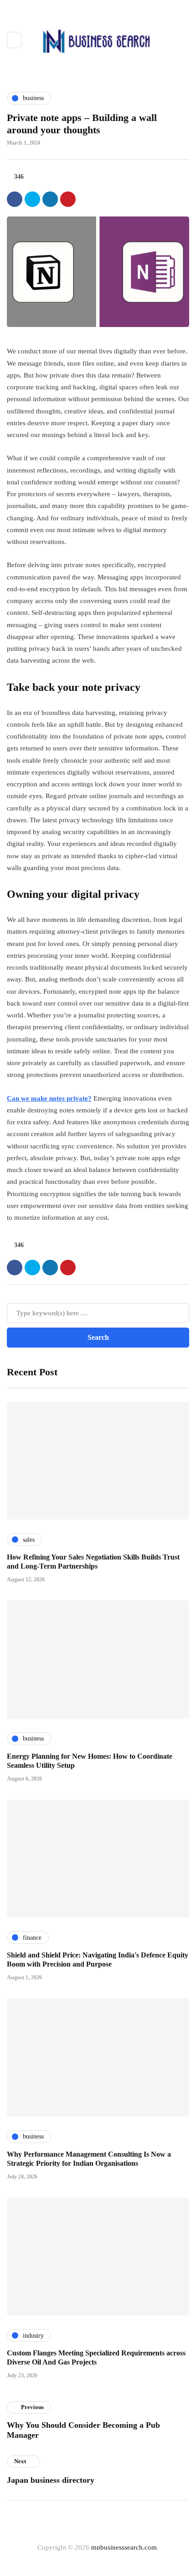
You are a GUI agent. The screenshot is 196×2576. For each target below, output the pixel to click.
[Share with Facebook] (15, 199)
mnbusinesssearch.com (124, 2547)
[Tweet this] (32, 199)
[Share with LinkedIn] (50, 199)
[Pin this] (68, 199)
